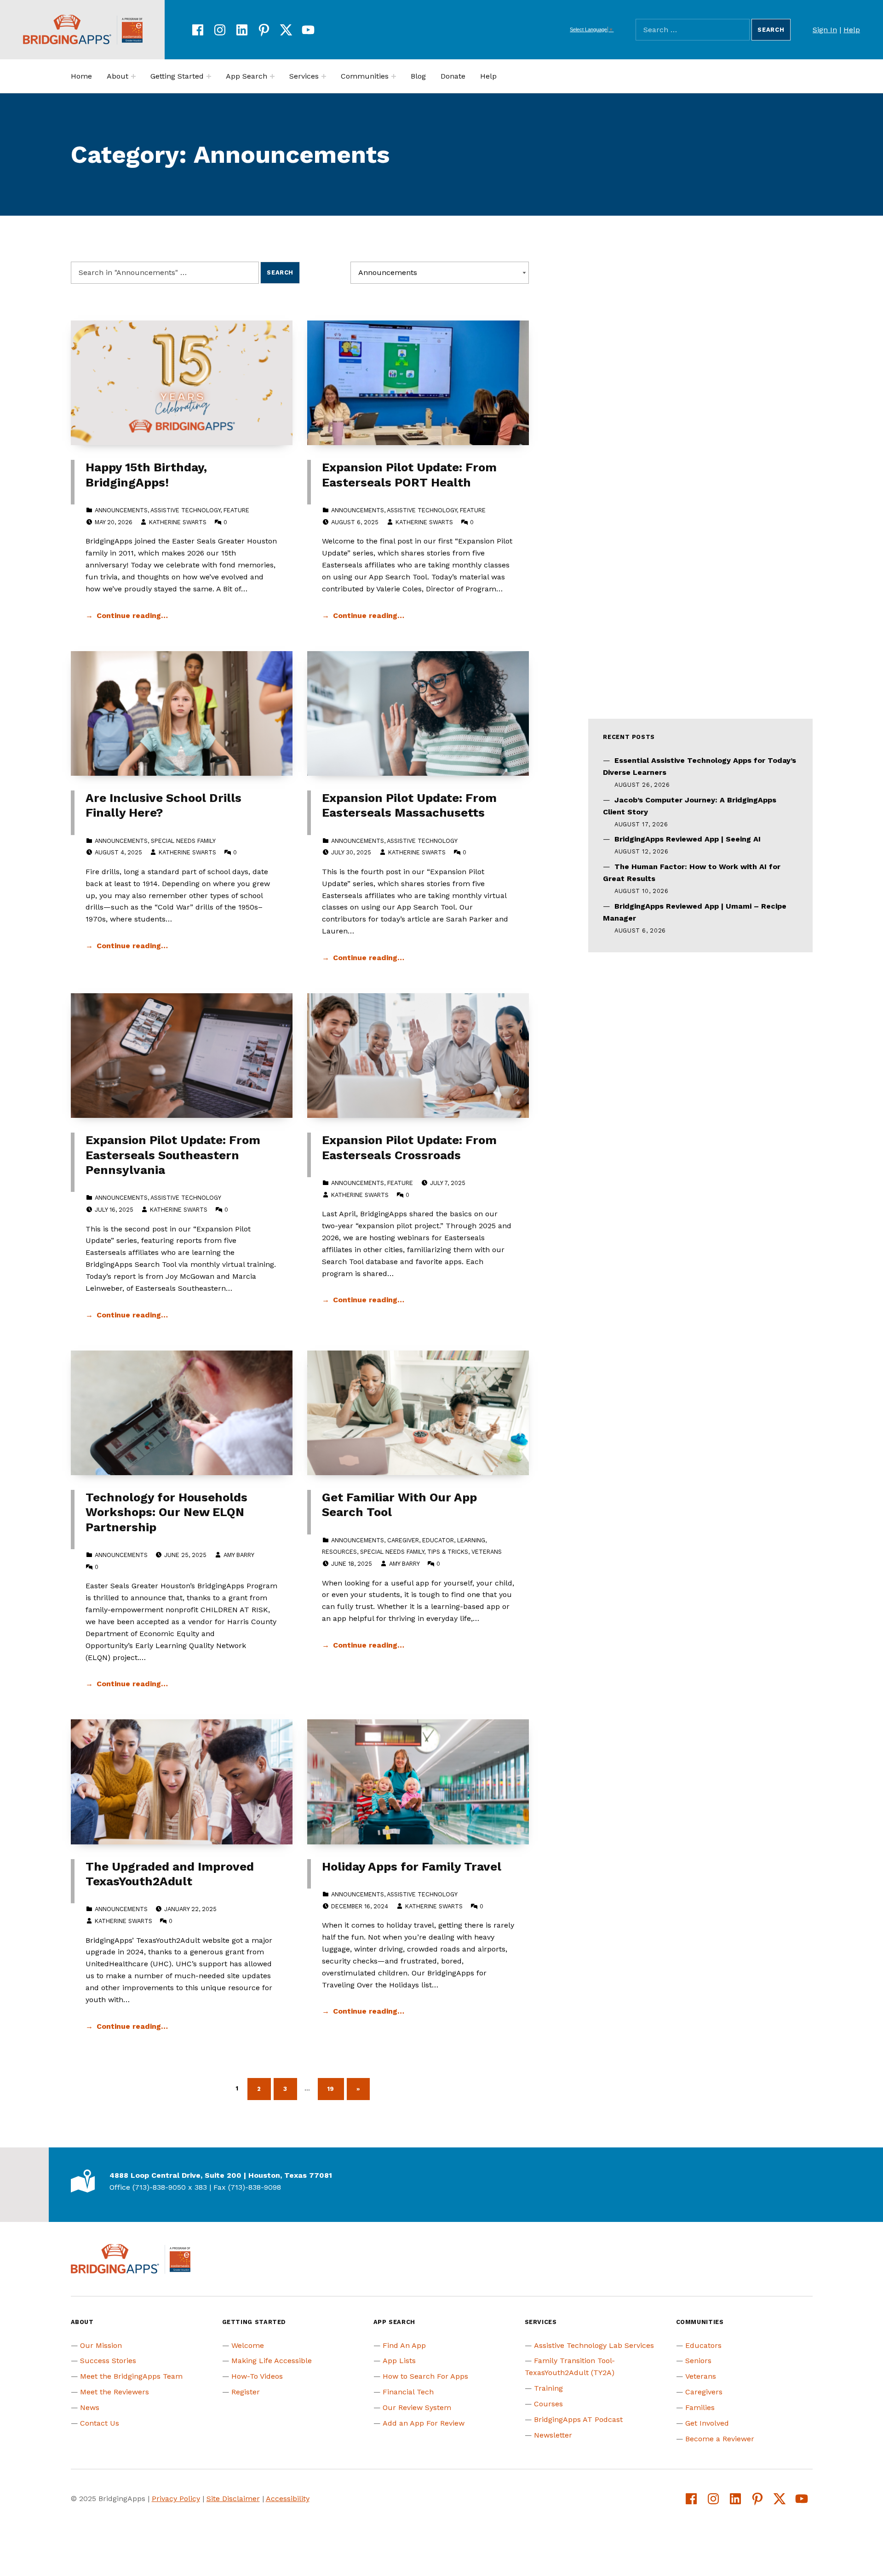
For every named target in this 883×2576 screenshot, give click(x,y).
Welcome (248, 2345)
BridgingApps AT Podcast (578, 2419)
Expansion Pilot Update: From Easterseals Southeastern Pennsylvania (173, 1155)
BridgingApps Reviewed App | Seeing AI (688, 839)
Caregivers (704, 2392)
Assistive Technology (185, 510)
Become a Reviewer (720, 2439)
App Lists (399, 2361)
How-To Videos (257, 2376)
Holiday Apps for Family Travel (412, 1866)
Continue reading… (132, 615)
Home (81, 76)
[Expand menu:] (133, 76)
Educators (703, 2345)
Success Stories (108, 2361)
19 (336, 2087)
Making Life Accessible (272, 2361)
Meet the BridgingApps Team (131, 2376)
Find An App (404, 2345)
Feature (236, 510)
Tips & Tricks (448, 1552)
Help (852, 30)
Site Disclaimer (233, 2499)
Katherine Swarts (178, 522)
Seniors (698, 2361)
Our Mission (101, 2345)
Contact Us (100, 2423)
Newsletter (553, 2435)
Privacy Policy (176, 2499)
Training (548, 2388)
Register (246, 2392)
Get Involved (707, 2423)
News (90, 2407)
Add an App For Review (424, 2423)
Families (700, 2407)
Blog (418, 76)
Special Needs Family (183, 841)
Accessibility (288, 2499)
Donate (453, 76)
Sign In (825, 30)
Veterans (487, 1552)
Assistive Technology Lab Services (594, 2345)
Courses (548, 2404)
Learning (471, 1540)
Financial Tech (408, 2392)
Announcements (121, 510)
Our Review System (417, 2407)
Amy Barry (239, 1555)
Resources (339, 1552)
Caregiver (403, 1540)
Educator (438, 1540)
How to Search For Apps (425, 2376)
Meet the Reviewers (115, 2392)
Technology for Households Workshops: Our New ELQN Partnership (166, 1512)
